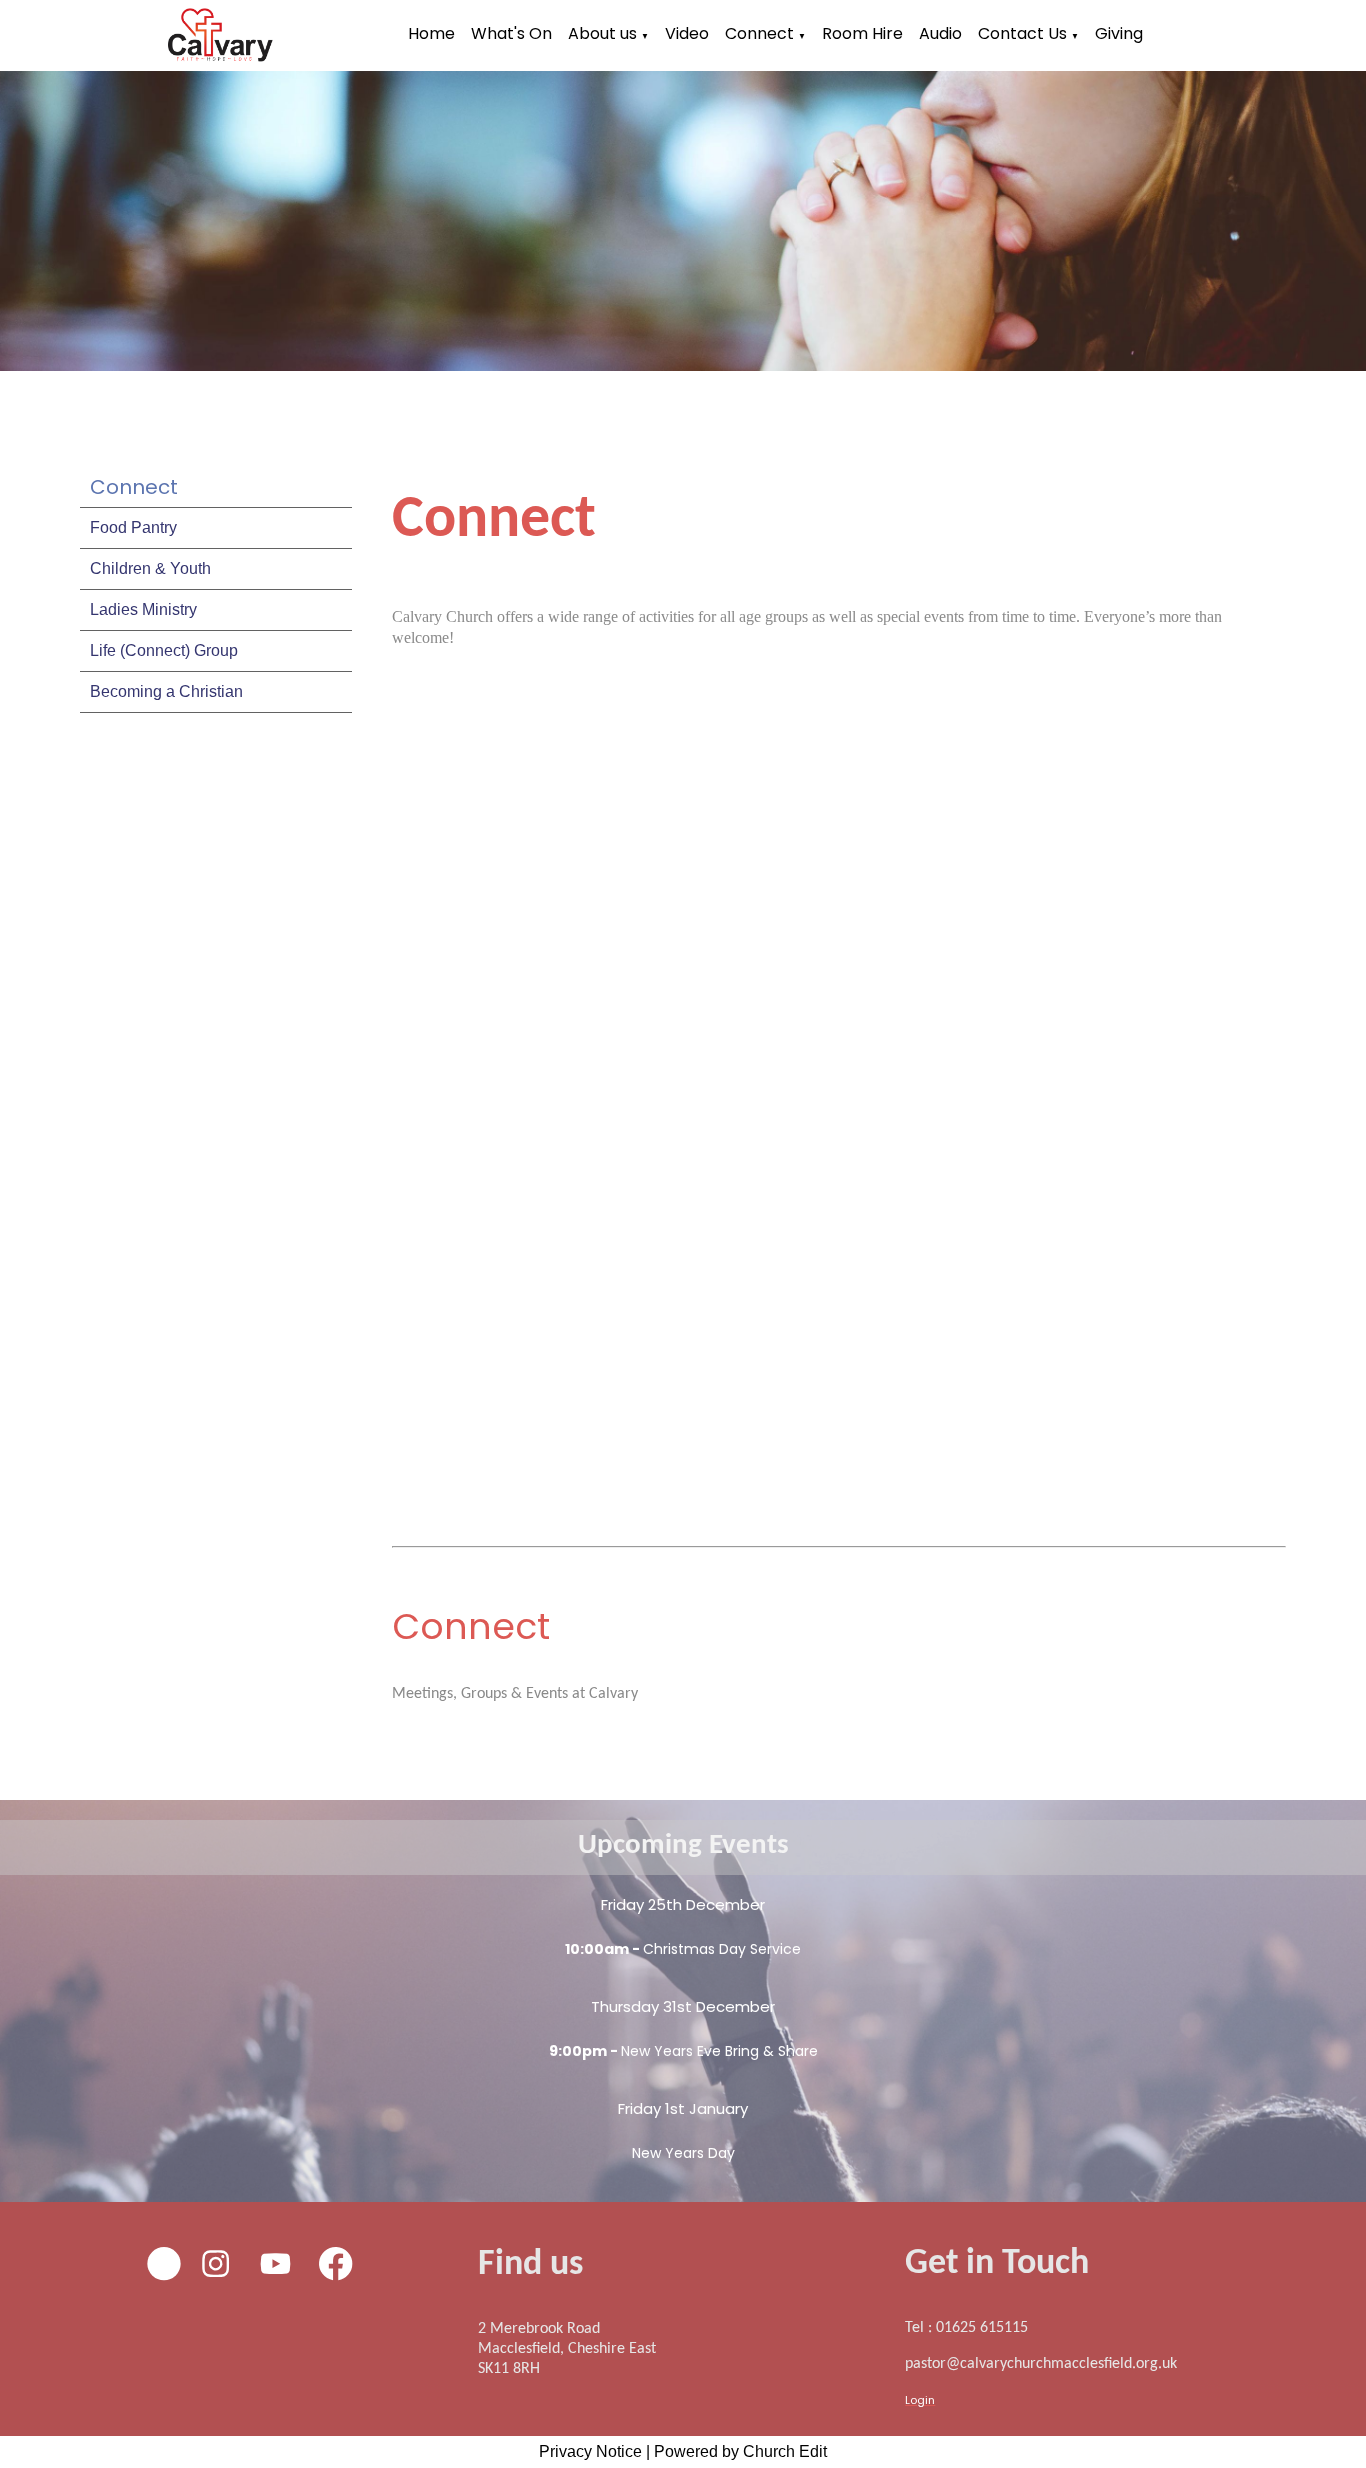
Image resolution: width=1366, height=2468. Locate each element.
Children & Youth (150, 568)
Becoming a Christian (166, 691)
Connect (759, 33)
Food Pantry (133, 527)
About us (602, 33)
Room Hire (862, 33)
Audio (940, 33)
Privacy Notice (590, 2451)
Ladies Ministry (143, 609)
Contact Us (1022, 33)
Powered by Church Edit (740, 2451)
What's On (511, 33)
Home (431, 33)
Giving (1119, 33)
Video (687, 33)
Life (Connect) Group (164, 650)
